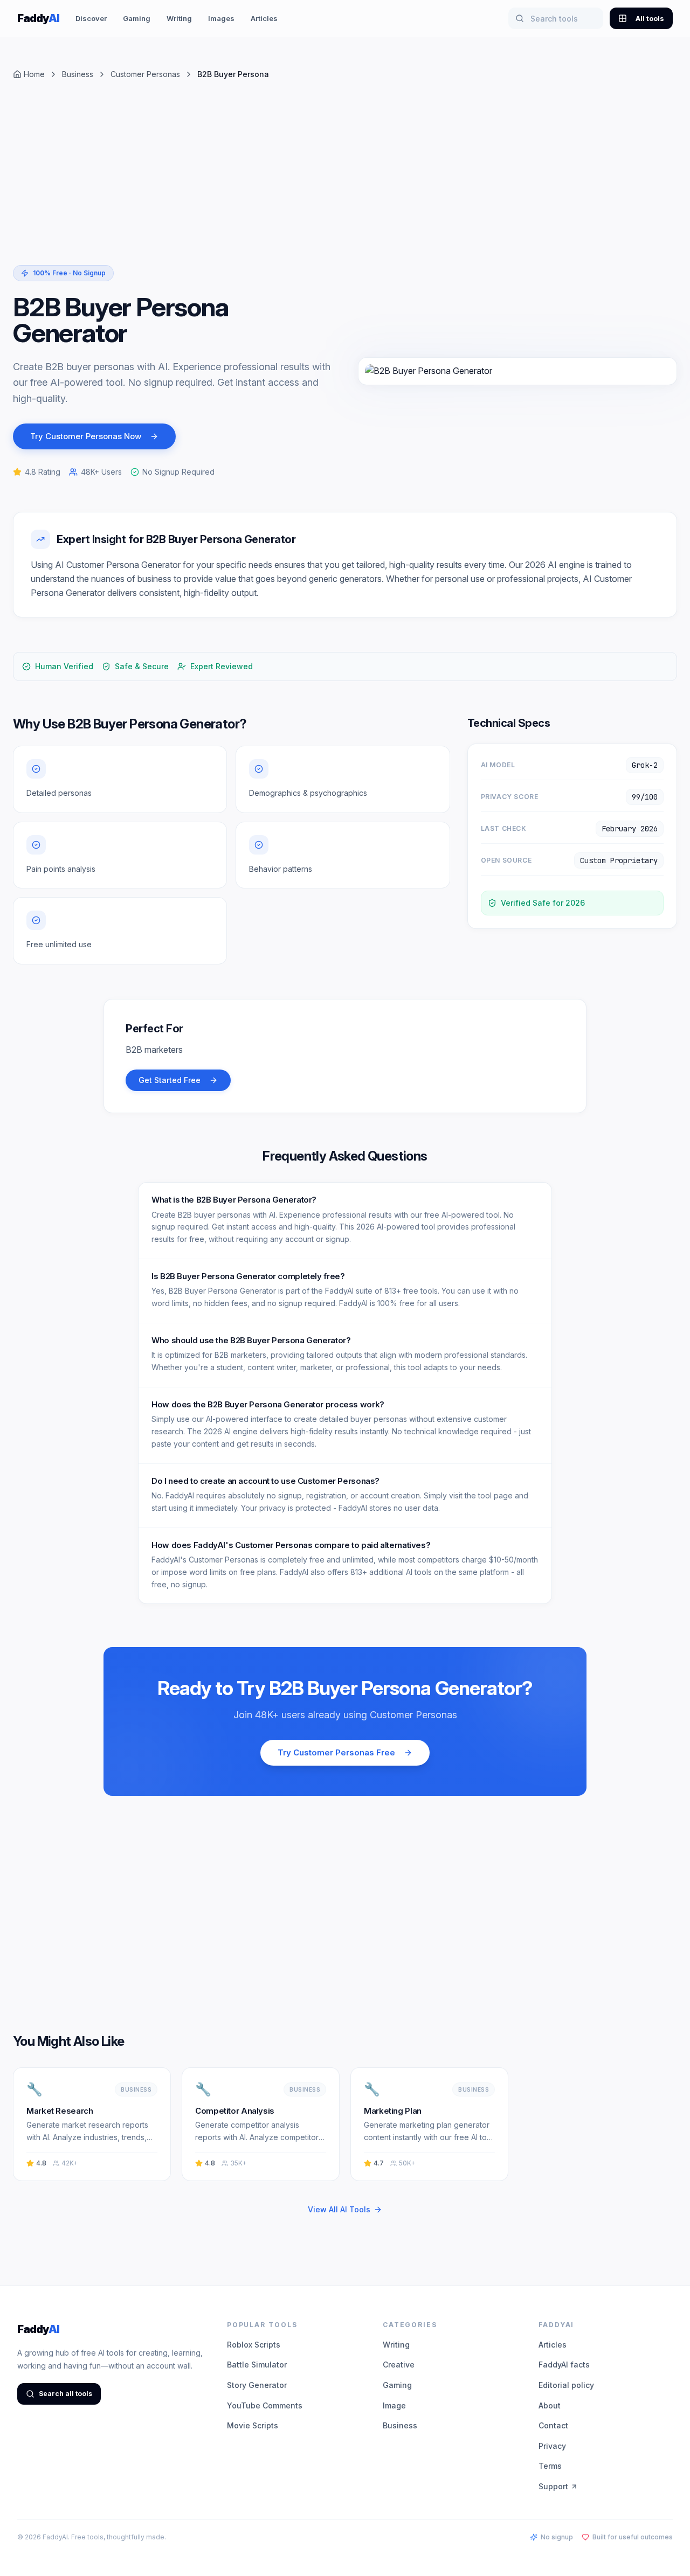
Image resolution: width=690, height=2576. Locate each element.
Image (394, 2405)
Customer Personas (145, 74)
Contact (553, 2425)
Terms (550, 2466)
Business (78, 74)
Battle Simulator (257, 2365)
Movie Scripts (253, 2425)
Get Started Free (170, 1080)
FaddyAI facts (564, 2365)
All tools (650, 18)
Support (553, 2486)
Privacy (552, 2446)
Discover (91, 18)
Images (221, 18)
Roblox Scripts (254, 2345)
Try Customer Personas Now (86, 436)
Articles (264, 18)
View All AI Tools (339, 2209)
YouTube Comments (265, 2405)
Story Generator (257, 2385)
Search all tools (65, 2394)
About (550, 2405)
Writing (179, 18)
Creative (399, 2365)
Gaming (137, 18)
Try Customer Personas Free (336, 1752)
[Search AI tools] (520, 18)
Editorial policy (566, 2385)
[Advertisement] (336, 181)
